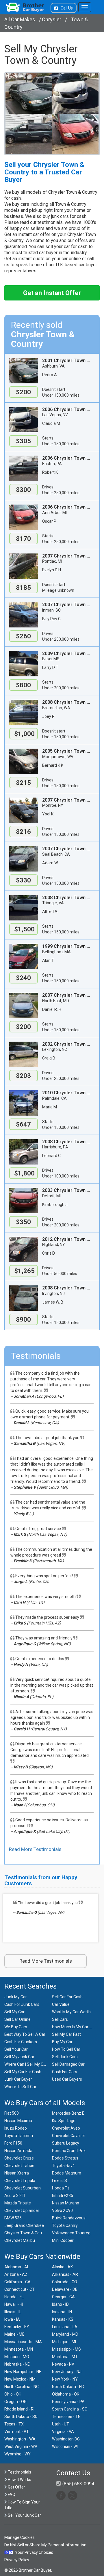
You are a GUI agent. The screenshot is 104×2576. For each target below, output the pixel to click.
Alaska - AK (62, 2267)
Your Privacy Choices (34, 2552)
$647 (23, 1124)
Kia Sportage (64, 2121)
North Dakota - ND (68, 2387)
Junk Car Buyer (18, 2079)
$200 (23, 392)
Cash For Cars (65, 2072)
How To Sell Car (66, 2049)
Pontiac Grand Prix (69, 2151)
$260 (23, 636)
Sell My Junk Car (19, 2057)
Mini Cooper (63, 2240)
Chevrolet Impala (20, 2181)
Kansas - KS (63, 2319)
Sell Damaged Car (68, 2064)
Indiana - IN (62, 2312)
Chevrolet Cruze (19, 2158)
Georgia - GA (63, 2297)
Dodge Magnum (67, 2173)
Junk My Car (16, 1997)
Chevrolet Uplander (22, 2210)
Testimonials (19, 2472)
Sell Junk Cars (65, 2057)
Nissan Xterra (17, 2173)
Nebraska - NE (17, 2364)
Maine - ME (14, 2334)
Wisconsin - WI (65, 2446)
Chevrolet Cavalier (69, 2136)
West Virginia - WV (21, 2446)
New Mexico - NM (20, 2379)
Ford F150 (13, 2143)
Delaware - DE (65, 2289)
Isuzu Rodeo (16, 2128)
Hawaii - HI (14, 2304)
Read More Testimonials (35, 1849)
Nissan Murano (66, 2203)
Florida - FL (14, 2297)
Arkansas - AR (65, 2274)
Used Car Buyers (67, 2079)
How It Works (19, 2480)
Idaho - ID (60, 2304)
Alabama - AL (17, 2267)
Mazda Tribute (18, 2203)
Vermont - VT (17, 2432)
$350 (23, 1222)
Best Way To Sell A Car (25, 2034)
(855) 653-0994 (78, 2484)
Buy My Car (62, 2042)
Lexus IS (60, 2181)
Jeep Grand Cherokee (24, 2225)
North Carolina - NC (22, 2387)
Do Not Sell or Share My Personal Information (45, 2545)
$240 (23, 978)
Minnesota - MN (19, 2349)
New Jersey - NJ (67, 2372)
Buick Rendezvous (69, 2218)
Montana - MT (65, 2357)
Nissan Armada (18, 2151)
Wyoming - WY (17, 2454)
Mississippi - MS (66, 2349)
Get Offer (16, 2487)
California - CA (17, 2282)
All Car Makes (20, 19)
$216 (23, 832)
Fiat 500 (12, 2113)
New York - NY (65, 2379)
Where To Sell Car (20, 2087)
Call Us (67, 8)
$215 (23, 783)
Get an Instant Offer (52, 293)
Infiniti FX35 (63, 2196)
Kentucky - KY (17, 2327)
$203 (23, 1076)
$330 (23, 880)
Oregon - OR (15, 2402)
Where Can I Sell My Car (26, 2064)
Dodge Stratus (65, 2158)
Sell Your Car (16, 2049)
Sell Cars (60, 2019)
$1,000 (24, 734)
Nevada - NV (63, 2364)
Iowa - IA (12, 2319)
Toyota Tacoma (19, 2136)
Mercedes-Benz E (68, 2113)
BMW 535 (13, 2218)
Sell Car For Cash (67, 1997)
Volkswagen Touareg (71, 2233)
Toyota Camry (65, 2225)
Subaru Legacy (66, 2143)
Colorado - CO (65, 2282)
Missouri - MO (17, 2357)
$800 (23, 685)
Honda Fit (61, 2188)
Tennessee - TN (66, 2417)
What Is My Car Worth (71, 2012)
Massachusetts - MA (23, 2342)
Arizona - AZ (16, 2274)
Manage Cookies (19, 2537)
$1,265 (24, 1271)
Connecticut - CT (19, 2289)
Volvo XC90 (62, 2210)
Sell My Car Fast (66, 2034)
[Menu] (85, 7)
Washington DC (66, 2439)
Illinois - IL (13, 2312)
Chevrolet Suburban (23, 2188)
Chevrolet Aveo (66, 2128)
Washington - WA (20, 2439)
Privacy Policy (17, 2560)
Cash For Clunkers (21, 2042)
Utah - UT (61, 2424)
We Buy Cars (16, 2027)
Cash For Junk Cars (22, 2004)
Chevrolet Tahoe (19, 2166)
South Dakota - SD (21, 2417)
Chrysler (52, 19)
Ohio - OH (13, 2394)
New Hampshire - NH (23, 2372)
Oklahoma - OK (66, 2394)
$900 (23, 1320)
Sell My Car (14, 2012)
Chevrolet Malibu (20, 2240)
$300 (23, 490)
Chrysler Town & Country (27, 2233)
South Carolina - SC (70, 2409)
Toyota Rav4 (63, 2166)
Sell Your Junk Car (24, 2515)
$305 (23, 441)
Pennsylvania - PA (68, 2402)
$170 (23, 539)
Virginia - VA (63, 2432)
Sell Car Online (17, 2019)
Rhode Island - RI (19, 2409)
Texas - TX (14, 2424)
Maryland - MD (65, 2334)
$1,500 (24, 929)
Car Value (61, 2004)
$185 (23, 588)
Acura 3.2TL (15, 2196)
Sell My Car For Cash (23, 2072)
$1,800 (24, 1173)
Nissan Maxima (18, 2121)
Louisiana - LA (65, 2327)
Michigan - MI (64, 2342)
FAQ (11, 2495)
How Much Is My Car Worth (76, 2027)
